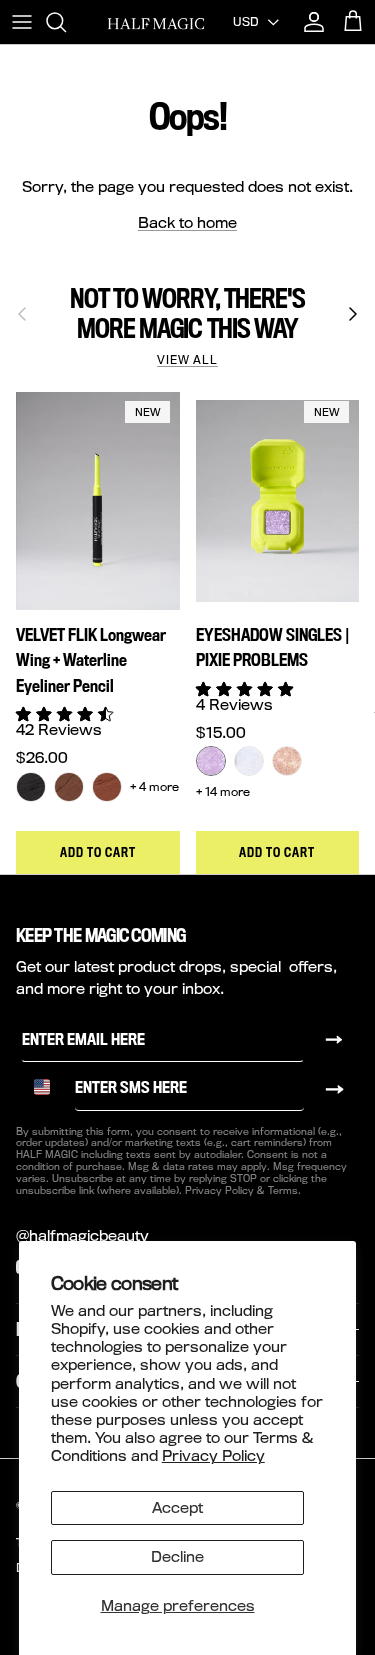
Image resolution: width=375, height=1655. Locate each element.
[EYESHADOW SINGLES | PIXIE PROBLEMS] (211, 761)
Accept (177, 1507)
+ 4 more (154, 786)
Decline (177, 1556)
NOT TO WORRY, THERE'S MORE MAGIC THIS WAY (187, 313)
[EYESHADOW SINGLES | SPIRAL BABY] (249, 761)
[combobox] (49, 1087)
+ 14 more (223, 791)
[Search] (66, 22)
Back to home (187, 222)
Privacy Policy (213, 1455)
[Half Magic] (156, 22)
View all (187, 360)
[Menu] (22, 22)
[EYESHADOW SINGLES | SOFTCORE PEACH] (287, 761)
